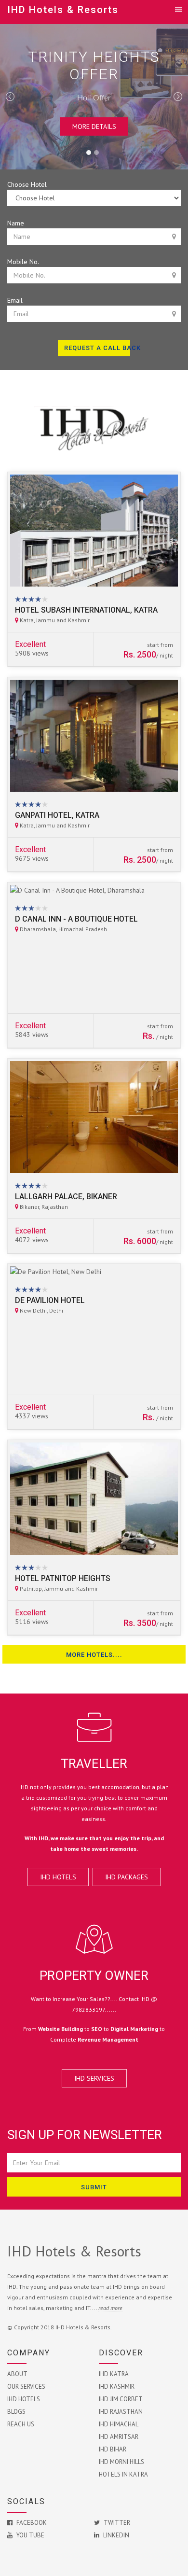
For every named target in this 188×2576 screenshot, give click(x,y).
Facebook (31, 2523)
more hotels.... (94, 1655)
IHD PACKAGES (127, 1877)
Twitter (116, 2523)
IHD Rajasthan (121, 2412)
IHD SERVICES (94, 2078)
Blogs (16, 2412)
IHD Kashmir (117, 2387)
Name (16, 223)
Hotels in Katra (123, 2474)
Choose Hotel (27, 184)
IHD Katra (114, 2374)
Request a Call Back (97, 348)
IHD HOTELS (58, 1877)
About (17, 2374)
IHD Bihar (113, 2449)
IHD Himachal (119, 2424)
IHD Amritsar (119, 2437)
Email (15, 300)
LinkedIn (115, 2535)
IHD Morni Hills (121, 2462)
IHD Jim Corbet (121, 2399)
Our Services (26, 2387)
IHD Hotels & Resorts (63, 10)
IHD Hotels (24, 2399)
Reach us (21, 2424)
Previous (10, 97)
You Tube (30, 2535)
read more (110, 2308)
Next (178, 97)
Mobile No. (23, 262)
